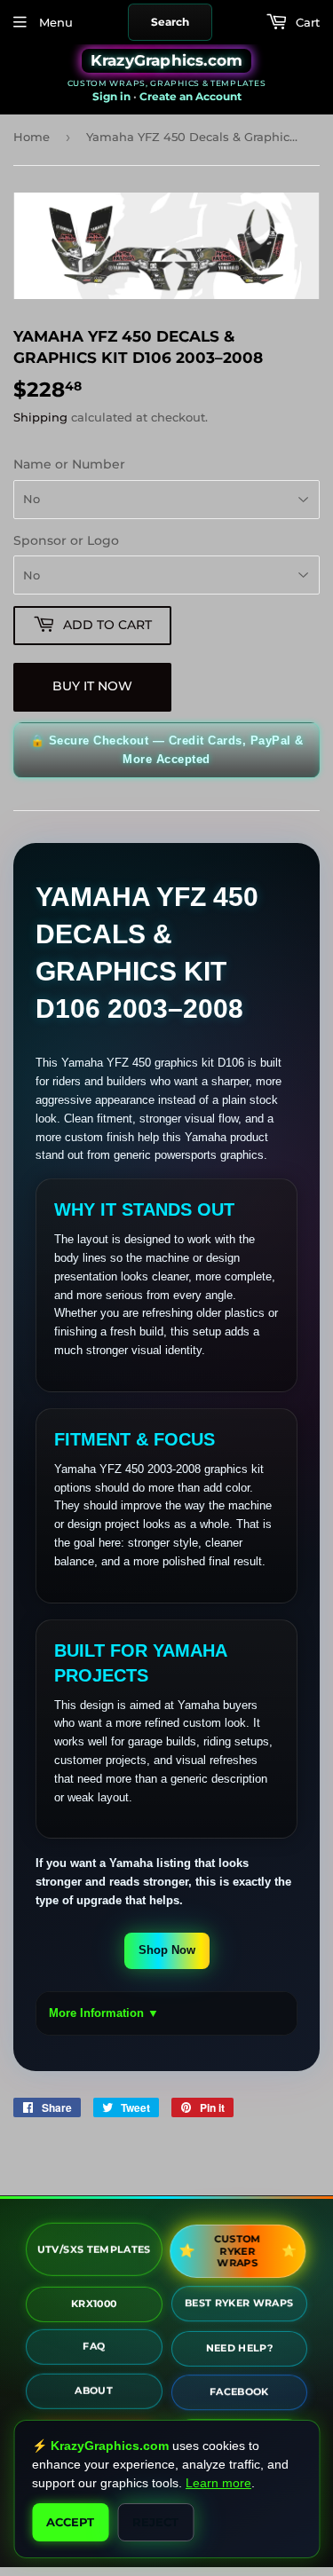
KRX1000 (94, 2301)
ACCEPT (70, 2522)
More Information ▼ (104, 2013)
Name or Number (69, 464)
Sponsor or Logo (66, 540)
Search (170, 22)
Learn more (218, 2483)
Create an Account (190, 96)
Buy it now (92, 686)
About (94, 2392)
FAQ (94, 2348)
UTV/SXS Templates (94, 2250)
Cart (306, 22)
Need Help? (240, 2345)
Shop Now (167, 1950)
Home (32, 137)
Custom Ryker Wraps (239, 2250)
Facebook (239, 2391)
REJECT (155, 2522)
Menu (54, 22)
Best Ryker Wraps (239, 2302)
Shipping (40, 417)
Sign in (111, 96)
